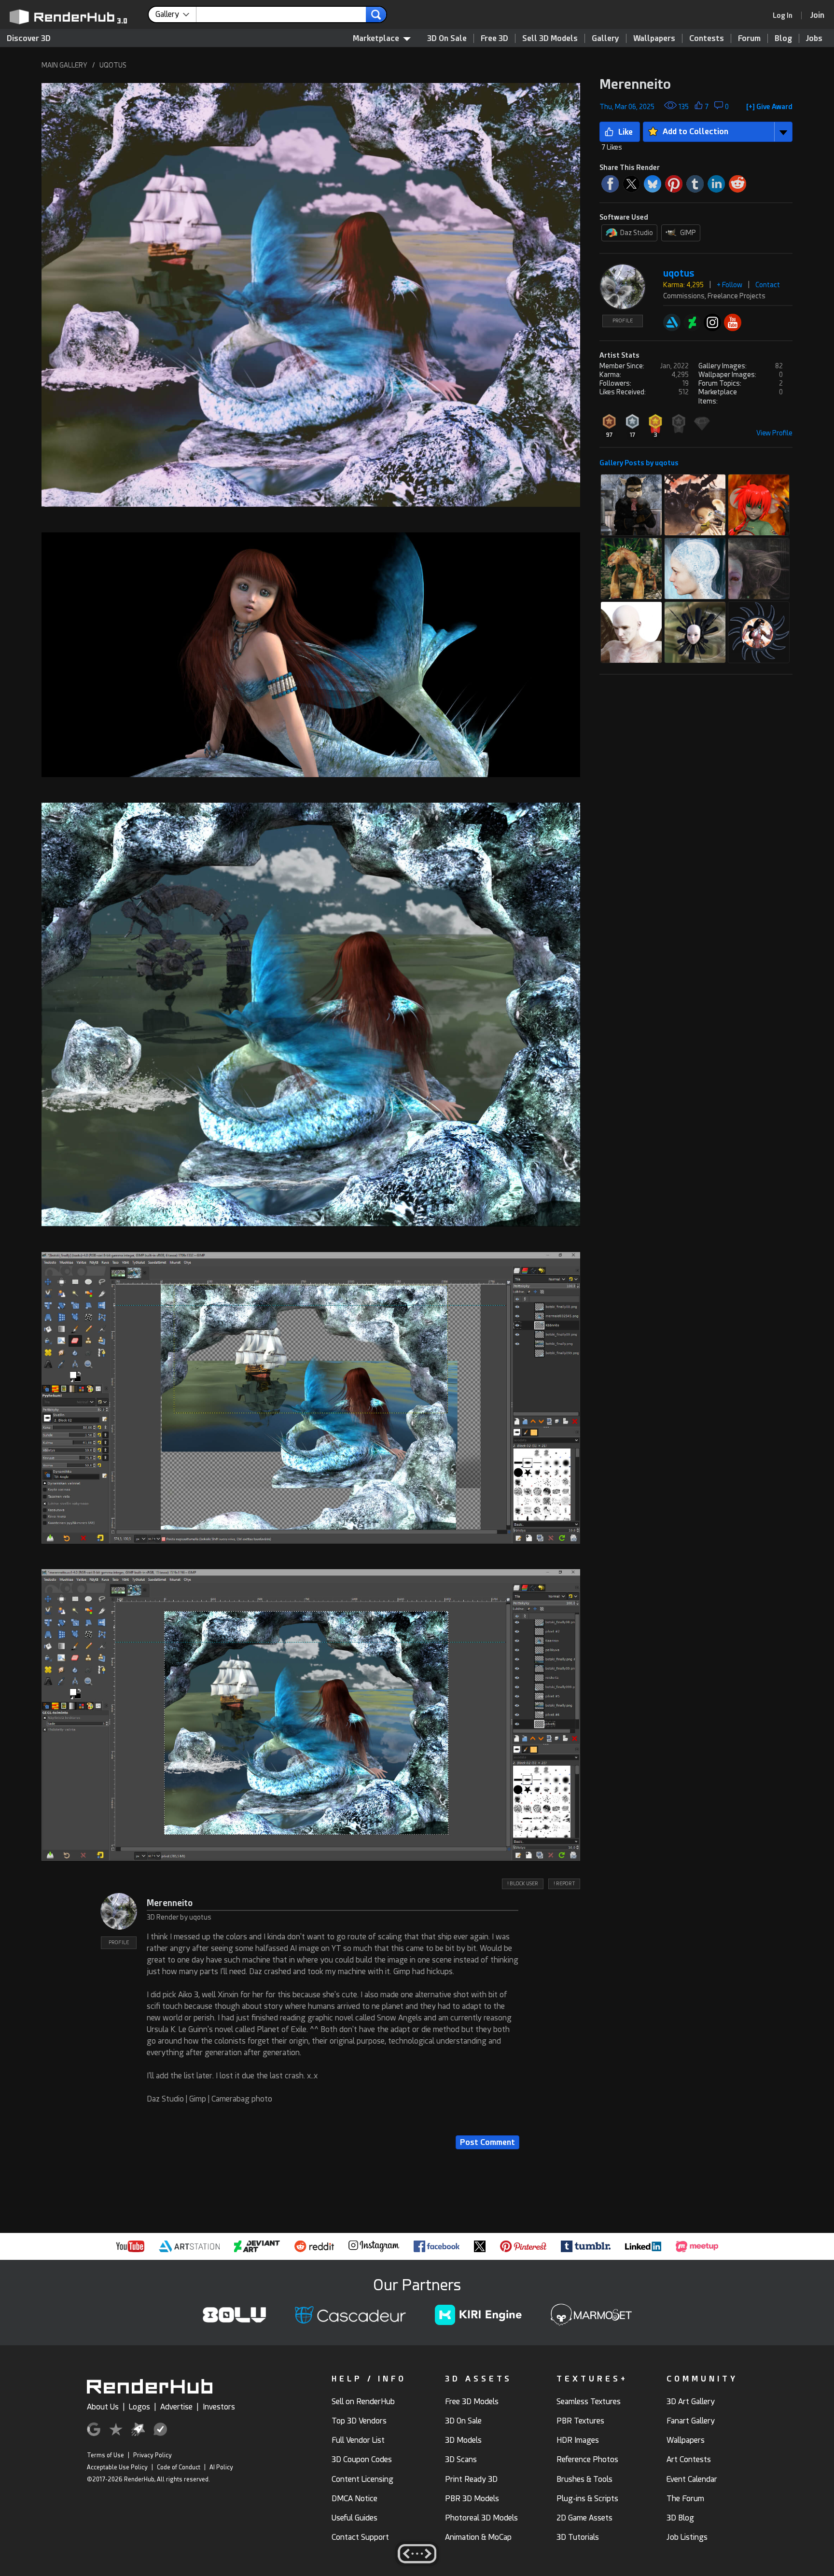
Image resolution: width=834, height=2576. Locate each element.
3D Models (463, 2440)
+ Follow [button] (730, 285)
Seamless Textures (589, 2402)
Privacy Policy (153, 2455)
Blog (783, 38)
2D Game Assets (584, 2518)
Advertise (176, 2407)
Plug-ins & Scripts (587, 2499)
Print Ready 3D (471, 2479)
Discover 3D (29, 38)
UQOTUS (113, 65)
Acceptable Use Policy (117, 2467)
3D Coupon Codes (362, 2459)
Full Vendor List (358, 2440)
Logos (139, 2407)
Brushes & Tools (584, 2479)
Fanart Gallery (691, 2421)
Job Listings (687, 2537)
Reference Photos (587, 2459)
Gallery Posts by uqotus (639, 463)
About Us (103, 2407)
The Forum (685, 2499)
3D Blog (680, 2518)
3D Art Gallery (691, 2402)
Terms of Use (105, 2455)
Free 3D (494, 38)
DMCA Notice (354, 2499)
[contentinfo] (176, 14)
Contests (707, 38)
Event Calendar (692, 2479)
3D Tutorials (578, 2537)
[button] (311, 295)
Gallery (605, 38)
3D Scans (461, 2459)
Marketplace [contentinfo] (376, 38)
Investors (219, 2407)
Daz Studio (637, 233)
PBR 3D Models (472, 2499)
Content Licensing (362, 2479)
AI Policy (221, 2467)
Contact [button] (768, 285)
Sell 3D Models (550, 38)
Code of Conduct (179, 2467)
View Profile (774, 433)
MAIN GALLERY (64, 65)
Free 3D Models (472, 2402)
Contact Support (360, 2537)
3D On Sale (447, 38)
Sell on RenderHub (363, 2402)
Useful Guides (354, 2518)
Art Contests (689, 2459)
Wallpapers (654, 38)
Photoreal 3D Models (481, 2518)
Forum (749, 38)
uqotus (679, 273)
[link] (786, 15)
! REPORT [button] (564, 1884)
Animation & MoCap (478, 2537)
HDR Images (578, 2440)
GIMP (688, 233)
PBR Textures (580, 2421)
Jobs (814, 38)
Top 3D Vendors (359, 2421)
